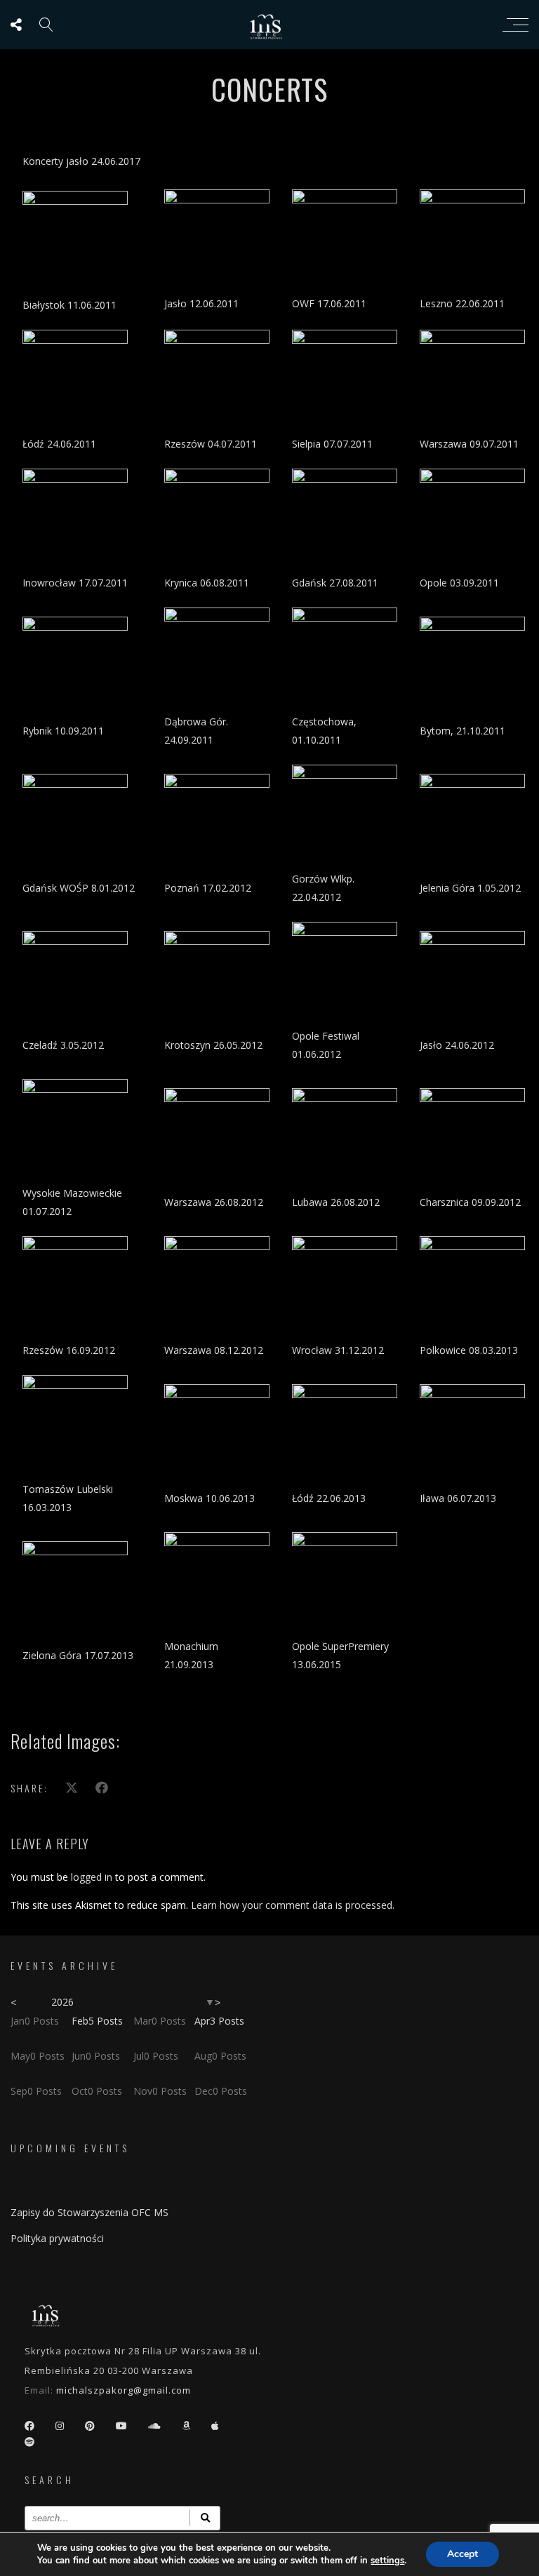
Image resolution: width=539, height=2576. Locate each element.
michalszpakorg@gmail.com (124, 2390)
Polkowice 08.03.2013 (469, 1350)
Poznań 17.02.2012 (208, 888)
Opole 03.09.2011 (459, 583)
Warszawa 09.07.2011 (469, 444)
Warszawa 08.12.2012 (214, 1350)
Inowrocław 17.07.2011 (75, 583)
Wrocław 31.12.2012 (338, 1350)
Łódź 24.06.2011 (59, 444)
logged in (92, 1877)
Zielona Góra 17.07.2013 (78, 1655)
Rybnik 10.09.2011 (63, 731)
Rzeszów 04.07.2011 (211, 444)
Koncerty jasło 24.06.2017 (81, 161)
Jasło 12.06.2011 (201, 303)
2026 (62, 2002)
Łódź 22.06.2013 (329, 1498)
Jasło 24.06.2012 (457, 1045)
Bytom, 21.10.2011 (463, 731)
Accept (463, 2554)
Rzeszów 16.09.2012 (69, 1350)
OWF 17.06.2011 (329, 303)
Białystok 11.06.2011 (69, 305)
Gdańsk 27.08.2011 (335, 583)
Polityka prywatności (57, 2238)
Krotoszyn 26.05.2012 (213, 1045)
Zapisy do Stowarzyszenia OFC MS (89, 2212)
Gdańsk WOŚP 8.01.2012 (79, 888)
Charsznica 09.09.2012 (470, 1202)
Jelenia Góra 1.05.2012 (470, 888)
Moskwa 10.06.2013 (209, 1498)
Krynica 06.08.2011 (207, 583)
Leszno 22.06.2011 (462, 303)
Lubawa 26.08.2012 (336, 1202)
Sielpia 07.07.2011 (332, 444)
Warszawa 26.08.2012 (214, 1202)
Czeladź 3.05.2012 (63, 1045)
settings (387, 2561)
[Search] (205, 2518)
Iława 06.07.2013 (458, 1498)
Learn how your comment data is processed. (293, 1905)
